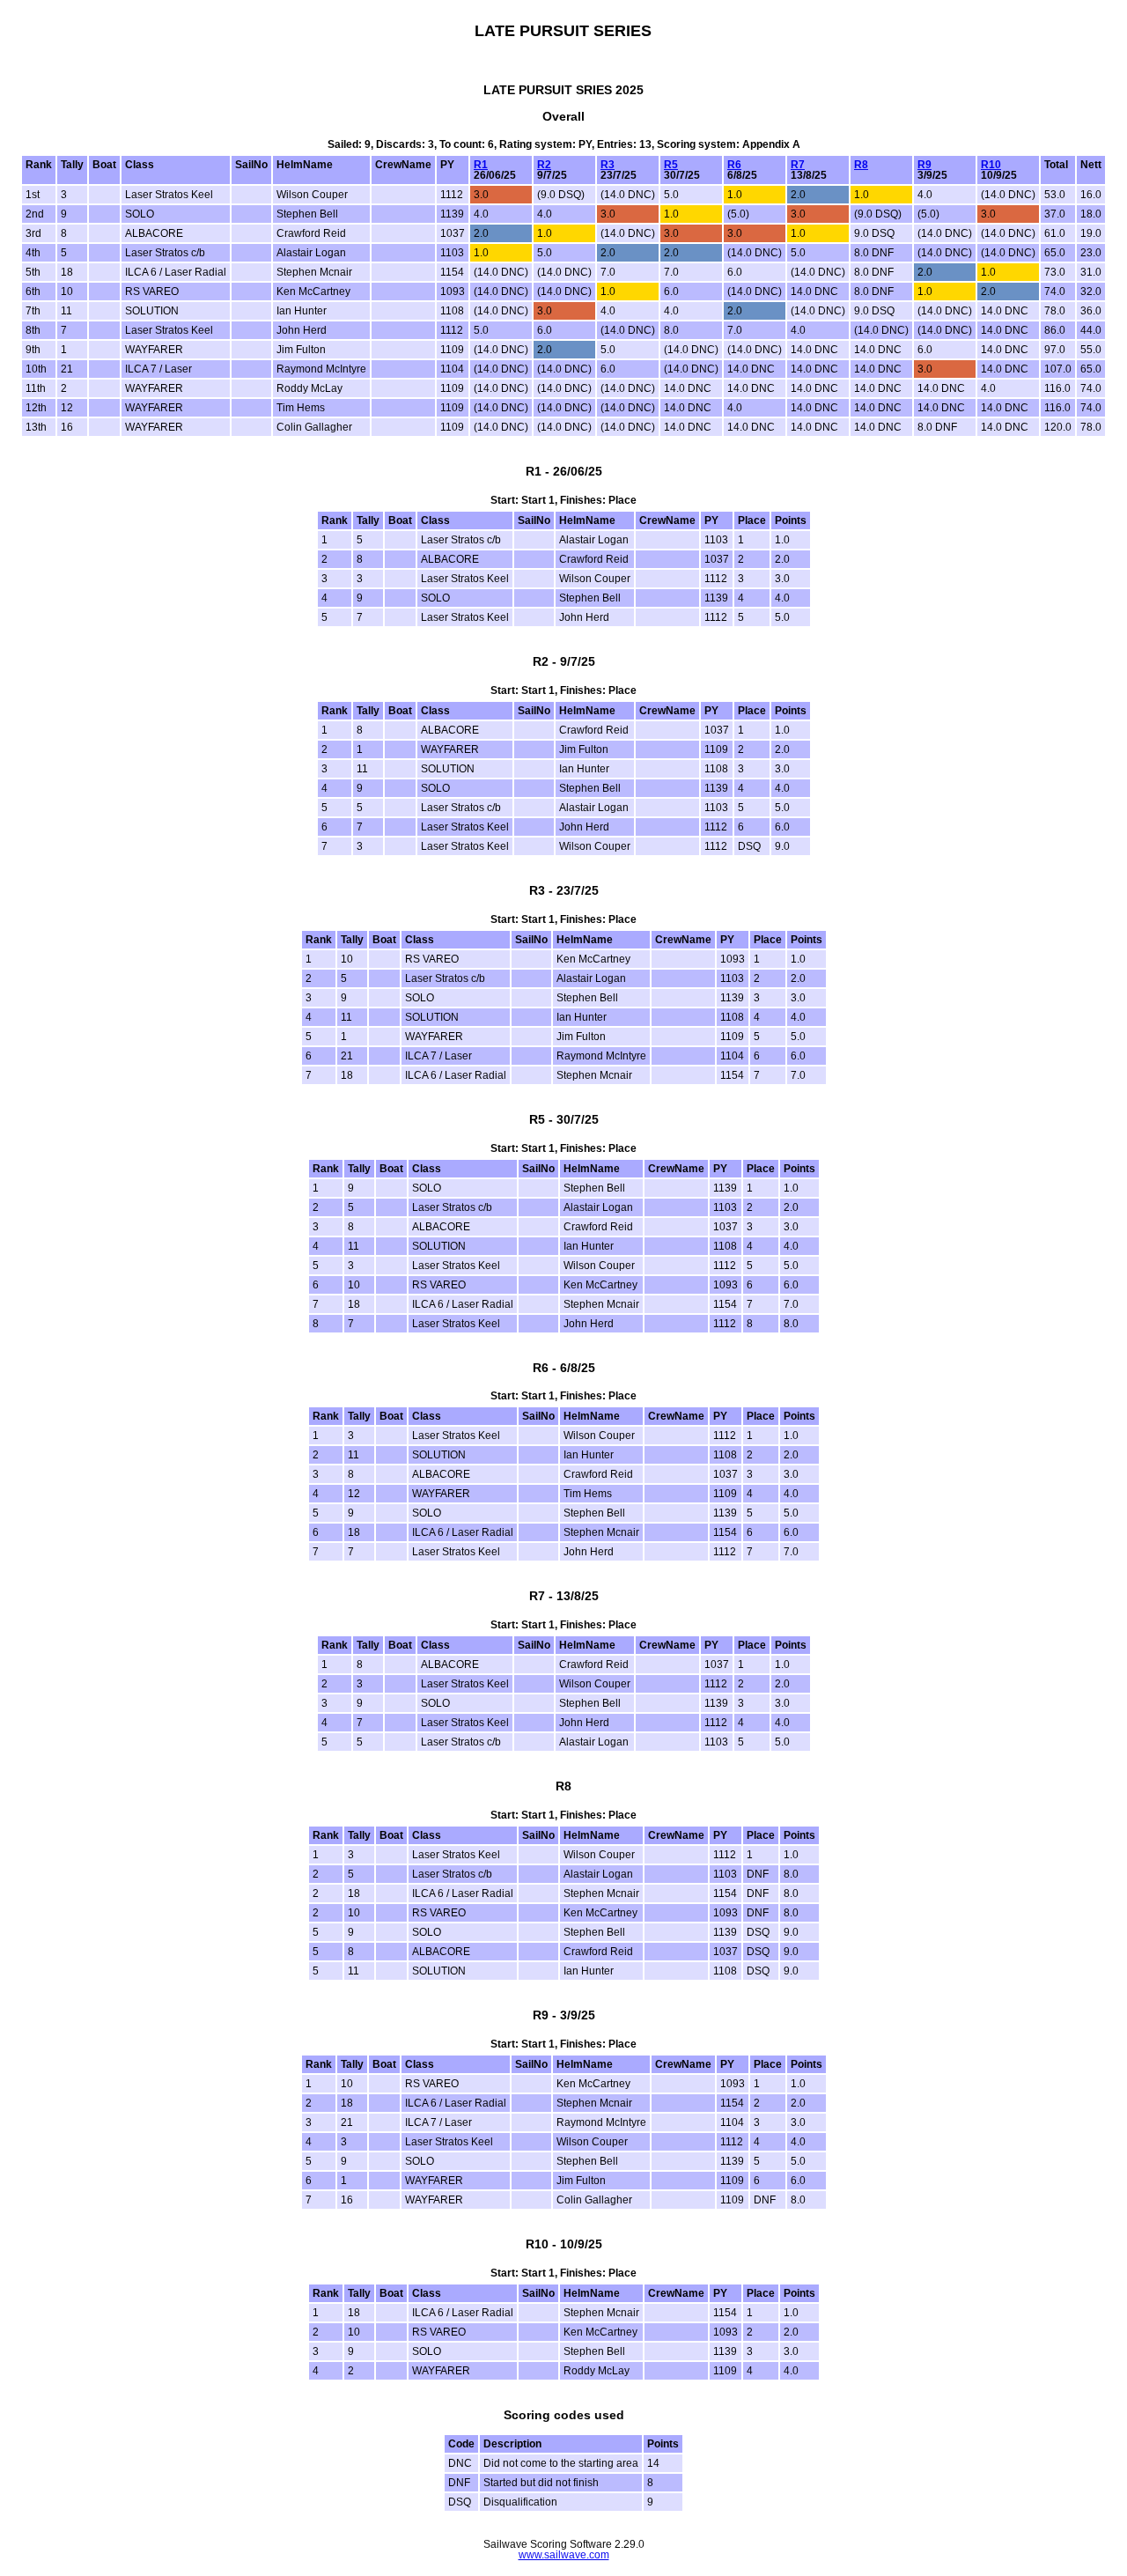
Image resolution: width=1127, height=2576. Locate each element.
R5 (671, 165)
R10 (991, 165)
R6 (734, 165)
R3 (608, 165)
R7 (798, 165)
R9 (924, 165)
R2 (544, 165)
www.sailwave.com (564, 2555)
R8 (861, 165)
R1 (481, 165)
